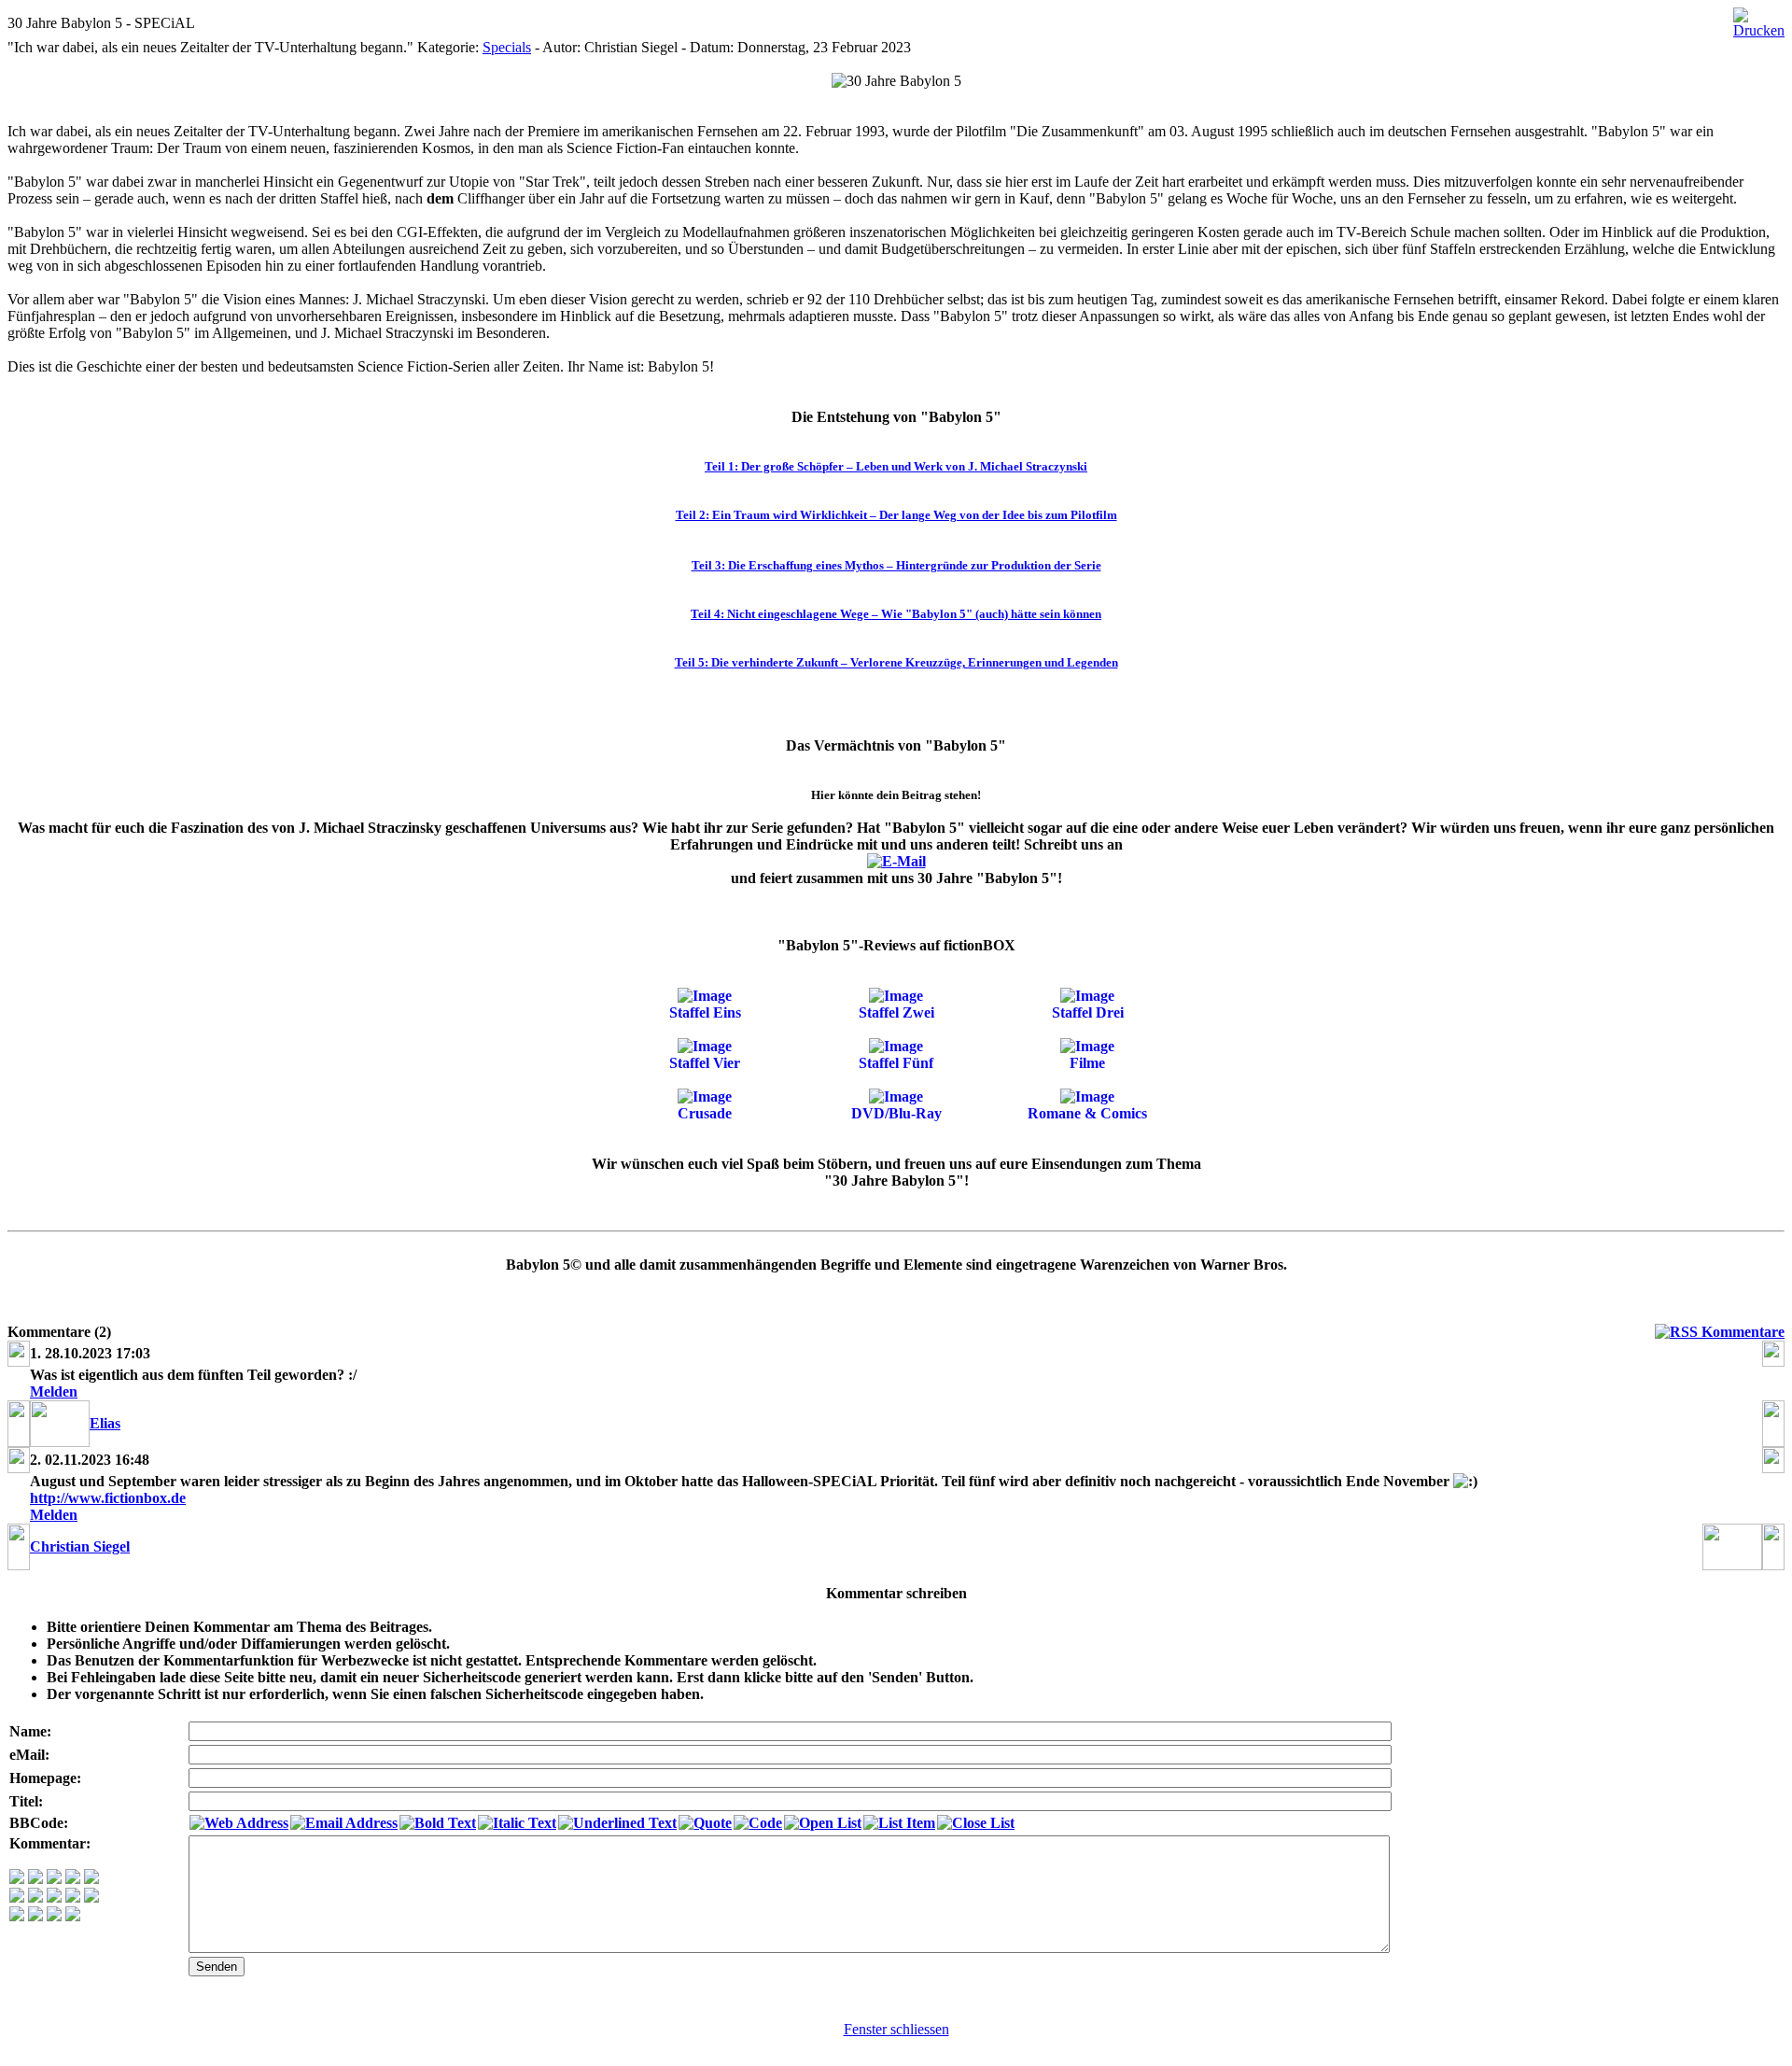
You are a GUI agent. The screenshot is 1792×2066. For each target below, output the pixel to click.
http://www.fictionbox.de (108, 1498)
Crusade (705, 1113)
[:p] (91, 1879)
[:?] (17, 1916)
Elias (105, 1423)
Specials (507, 47)
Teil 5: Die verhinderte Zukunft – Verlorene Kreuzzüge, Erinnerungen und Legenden (896, 662)
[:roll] (17, 1897)
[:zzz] (73, 1897)
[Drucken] (1759, 18)
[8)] (73, 1879)
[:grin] (35, 1879)
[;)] (54, 1879)
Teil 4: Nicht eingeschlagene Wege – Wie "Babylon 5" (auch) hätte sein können (896, 614)
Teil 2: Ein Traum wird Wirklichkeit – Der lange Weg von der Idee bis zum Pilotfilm (896, 515)
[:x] (73, 1916)
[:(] (54, 1916)
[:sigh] (91, 1897)
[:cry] (35, 1916)
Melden (54, 1391)
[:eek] (35, 1897)
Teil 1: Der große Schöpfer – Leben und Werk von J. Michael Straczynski (896, 466)
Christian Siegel (80, 1546)
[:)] (17, 1879)
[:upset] (54, 1897)
